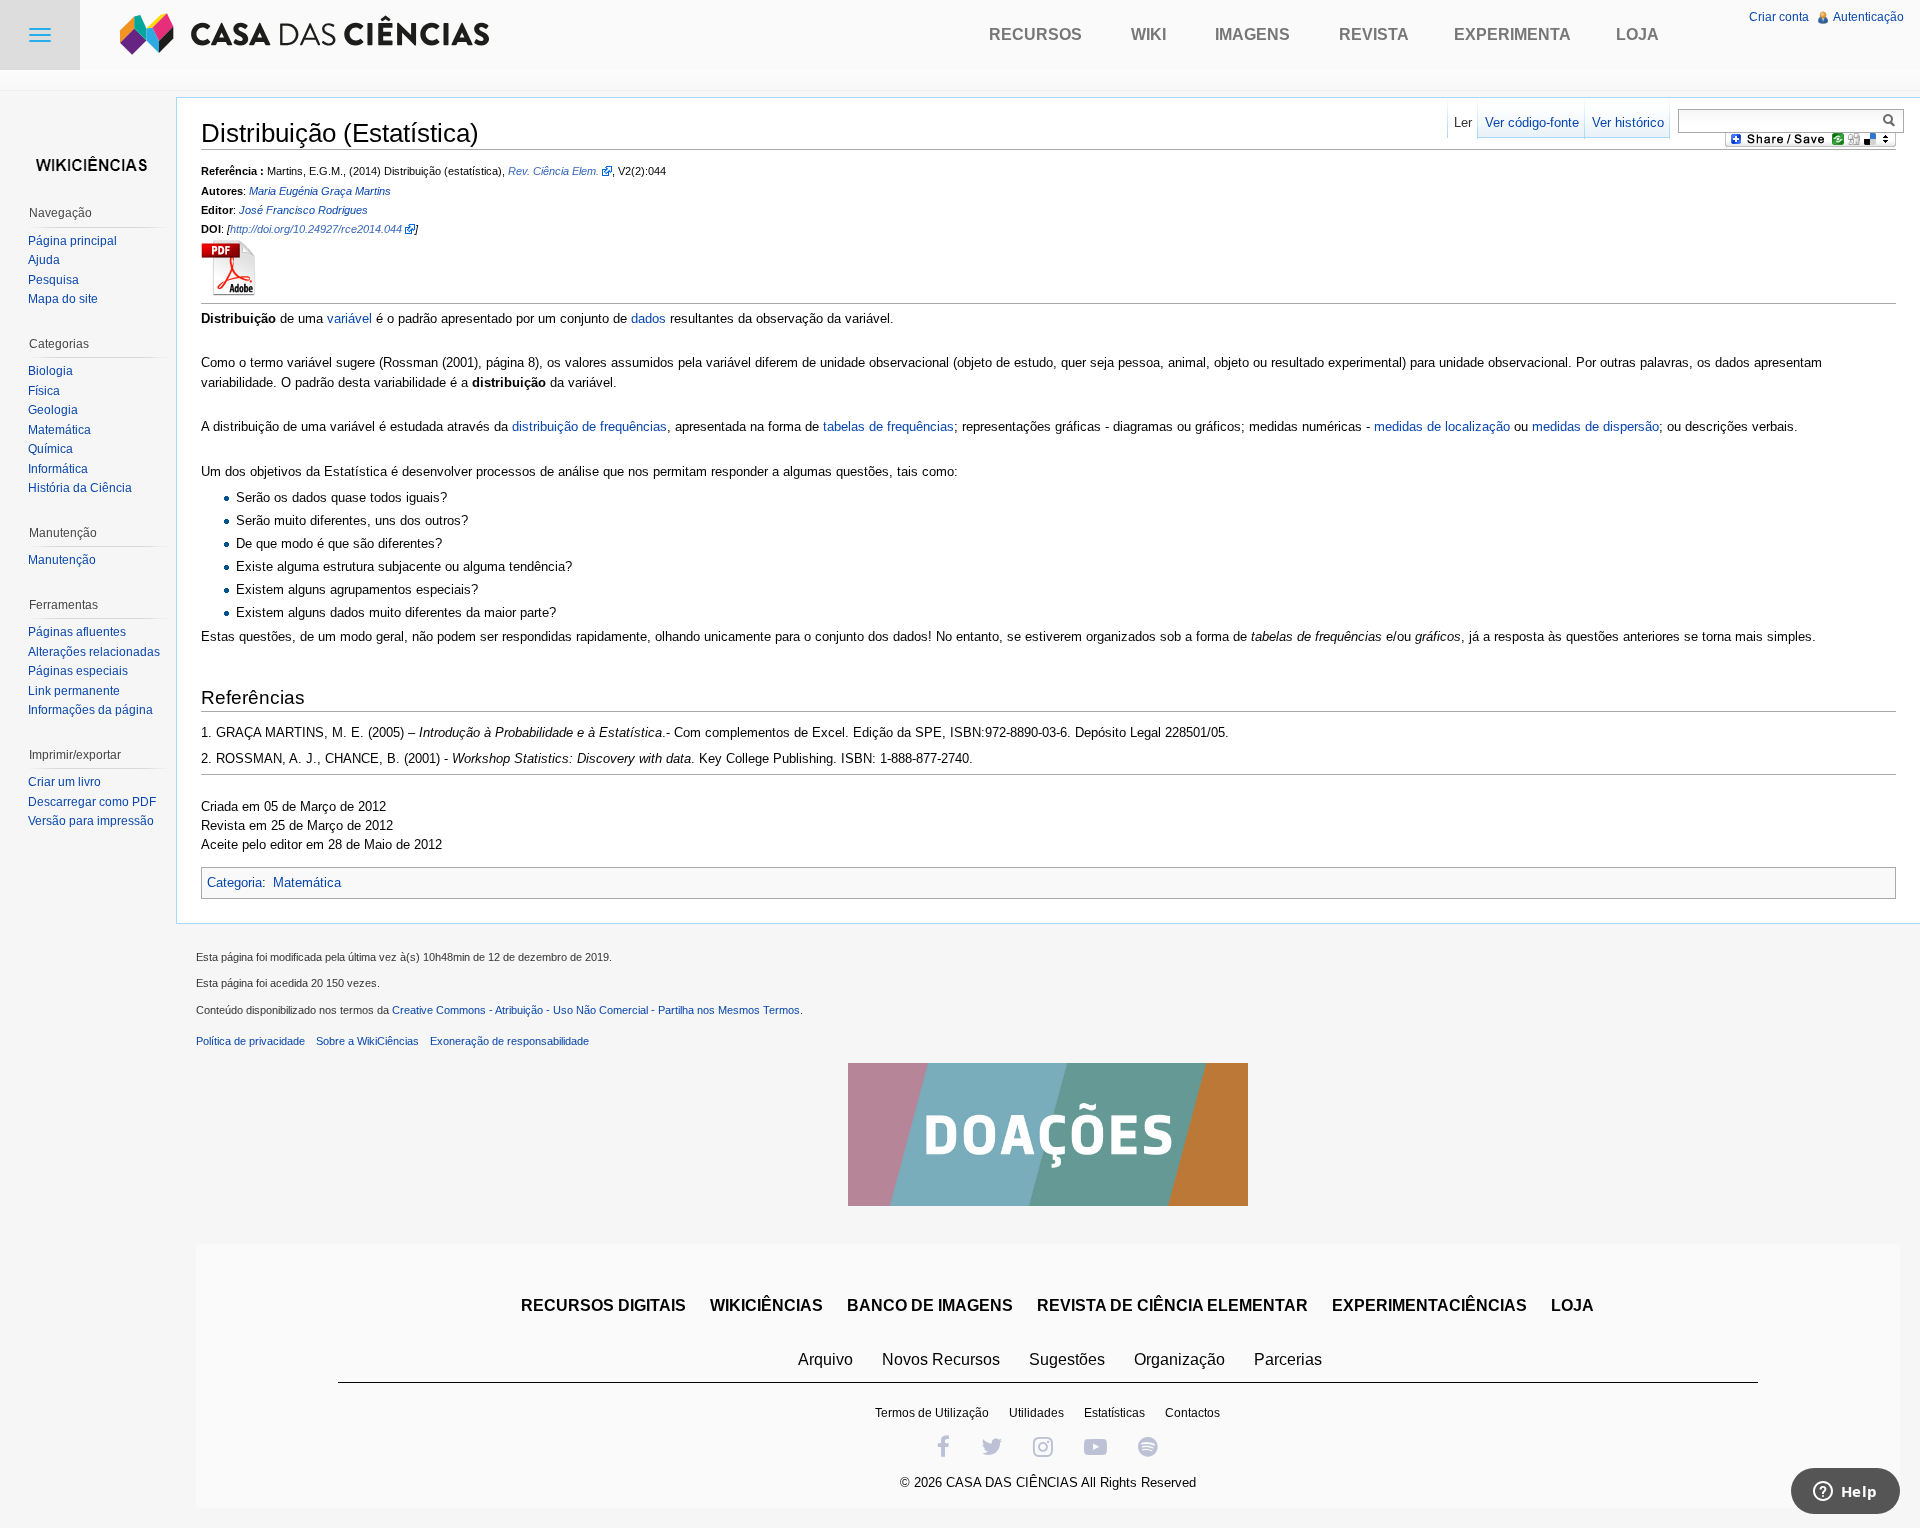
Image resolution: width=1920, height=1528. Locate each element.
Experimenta (1512, 34)
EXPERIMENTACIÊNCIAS (1429, 1305)
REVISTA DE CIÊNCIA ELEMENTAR (1172, 1305)
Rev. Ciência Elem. (553, 171)
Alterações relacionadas (94, 652)
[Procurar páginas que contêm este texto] (1892, 120)
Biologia (50, 371)
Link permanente (74, 691)
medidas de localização (1442, 426)
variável (349, 318)
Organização (1179, 1359)
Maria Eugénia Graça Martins (320, 191)
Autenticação (1868, 17)
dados (648, 318)
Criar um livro (64, 782)
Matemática (307, 882)
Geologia (53, 410)
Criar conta (1779, 17)
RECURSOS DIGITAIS (603, 1305)
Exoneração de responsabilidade (509, 1041)
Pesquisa (53, 280)
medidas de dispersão (1595, 426)
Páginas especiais (78, 671)
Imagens (1252, 34)
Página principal (72, 241)
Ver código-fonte (1532, 122)
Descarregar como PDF (92, 802)
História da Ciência (80, 488)
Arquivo (825, 1359)
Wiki (1148, 34)
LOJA (1572, 1305)
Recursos (1035, 34)
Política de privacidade (250, 1041)
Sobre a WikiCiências (367, 1041)
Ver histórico (1628, 122)
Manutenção (62, 560)
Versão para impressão (91, 821)
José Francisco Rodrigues (303, 210)
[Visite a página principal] (88, 162)
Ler (1463, 122)
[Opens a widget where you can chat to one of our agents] (1845, 1493)
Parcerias (1288, 1359)
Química (50, 449)
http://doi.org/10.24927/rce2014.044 (316, 229)
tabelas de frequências (888, 426)
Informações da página (90, 710)
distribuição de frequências (589, 426)
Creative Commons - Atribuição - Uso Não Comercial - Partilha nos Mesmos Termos (596, 1010)
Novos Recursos (941, 1359)
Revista (1374, 34)
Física (44, 391)
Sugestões (1067, 1359)
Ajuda (44, 260)
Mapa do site (63, 299)
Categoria (234, 882)
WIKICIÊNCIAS (766, 1305)
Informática (58, 469)
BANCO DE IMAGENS (930, 1305)
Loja (1637, 34)
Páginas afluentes (77, 632)
